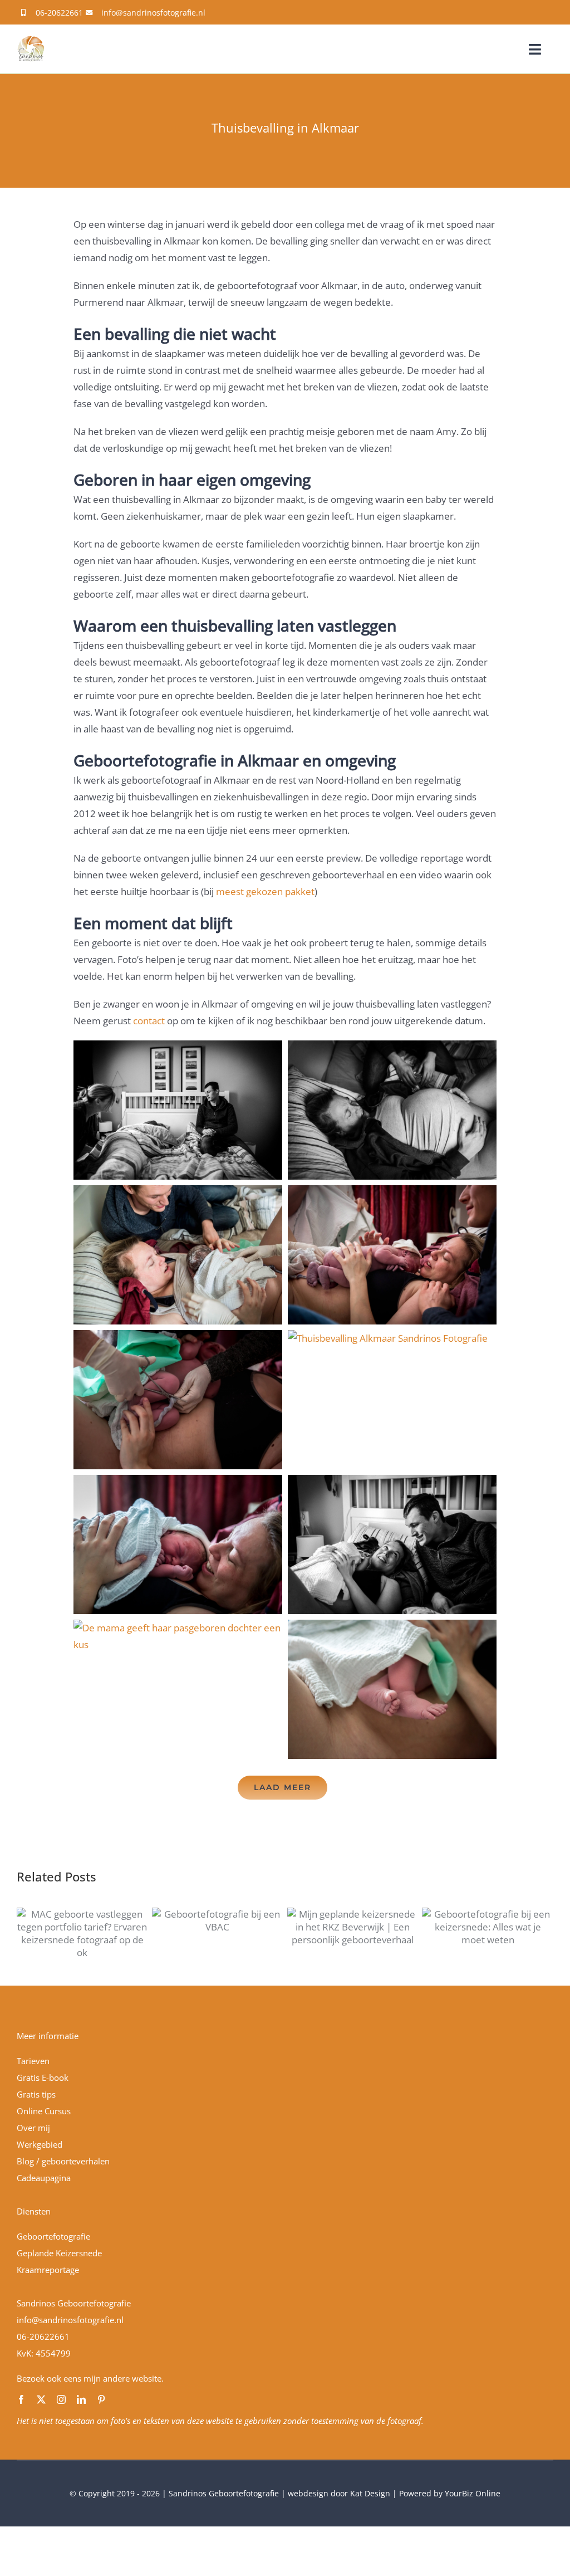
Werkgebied (40, 2144)
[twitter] (41, 2399)
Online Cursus (44, 2111)
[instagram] (61, 2399)
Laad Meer (282, 1787)
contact (149, 1021)
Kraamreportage (48, 2270)
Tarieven (33, 2061)
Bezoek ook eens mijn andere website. (90, 2378)
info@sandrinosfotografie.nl (153, 13)
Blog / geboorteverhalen (63, 2161)
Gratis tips (36, 2094)
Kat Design (371, 2493)
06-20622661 (59, 13)
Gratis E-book (43, 2078)
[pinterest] (101, 2399)
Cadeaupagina (44, 2178)
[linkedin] (81, 2399)
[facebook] (21, 2399)
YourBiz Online (473, 2493)
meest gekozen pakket (265, 891)
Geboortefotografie (53, 2236)
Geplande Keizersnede (59, 2253)
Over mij (33, 2128)
